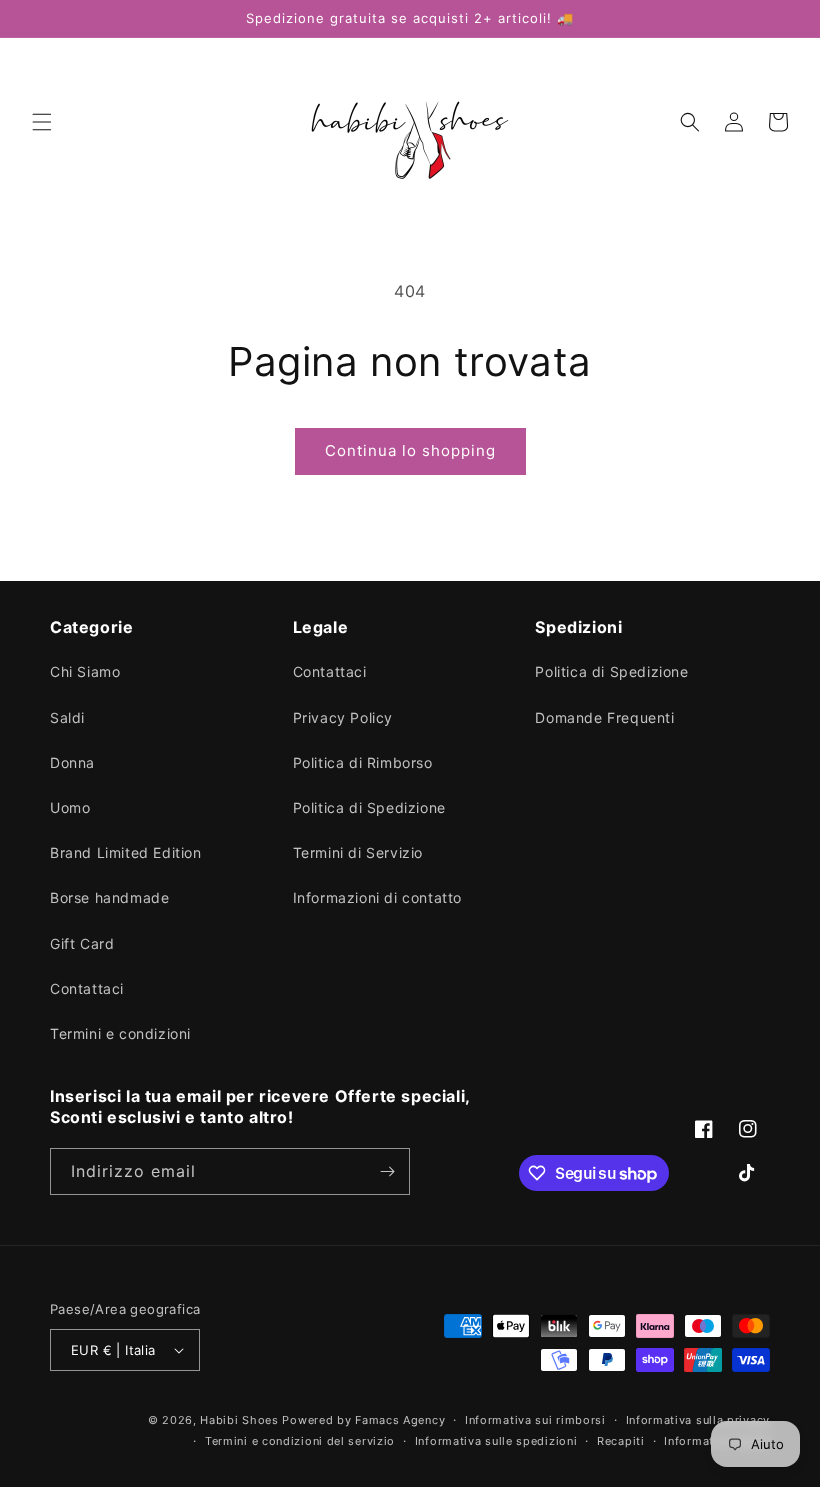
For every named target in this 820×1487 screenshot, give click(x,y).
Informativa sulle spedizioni (496, 1441)
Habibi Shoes (239, 1420)
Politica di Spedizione (369, 807)
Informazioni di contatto (377, 897)
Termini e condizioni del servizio (300, 1441)
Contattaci (87, 988)
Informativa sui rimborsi (535, 1420)
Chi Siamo (85, 671)
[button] (42, 122)
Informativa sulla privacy (698, 1420)
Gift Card (82, 943)
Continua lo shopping (410, 450)
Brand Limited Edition (126, 852)
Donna (72, 762)
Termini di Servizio (358, 852)
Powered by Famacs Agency (363, 1420)
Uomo (70, 807)
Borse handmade (109, 897)
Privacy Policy (343, 717)
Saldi (67, 717)
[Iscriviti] (387, 1171)
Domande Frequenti (604, 717)
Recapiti (621, 1441)
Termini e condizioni (120, 1033)
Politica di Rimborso (363, 762)
